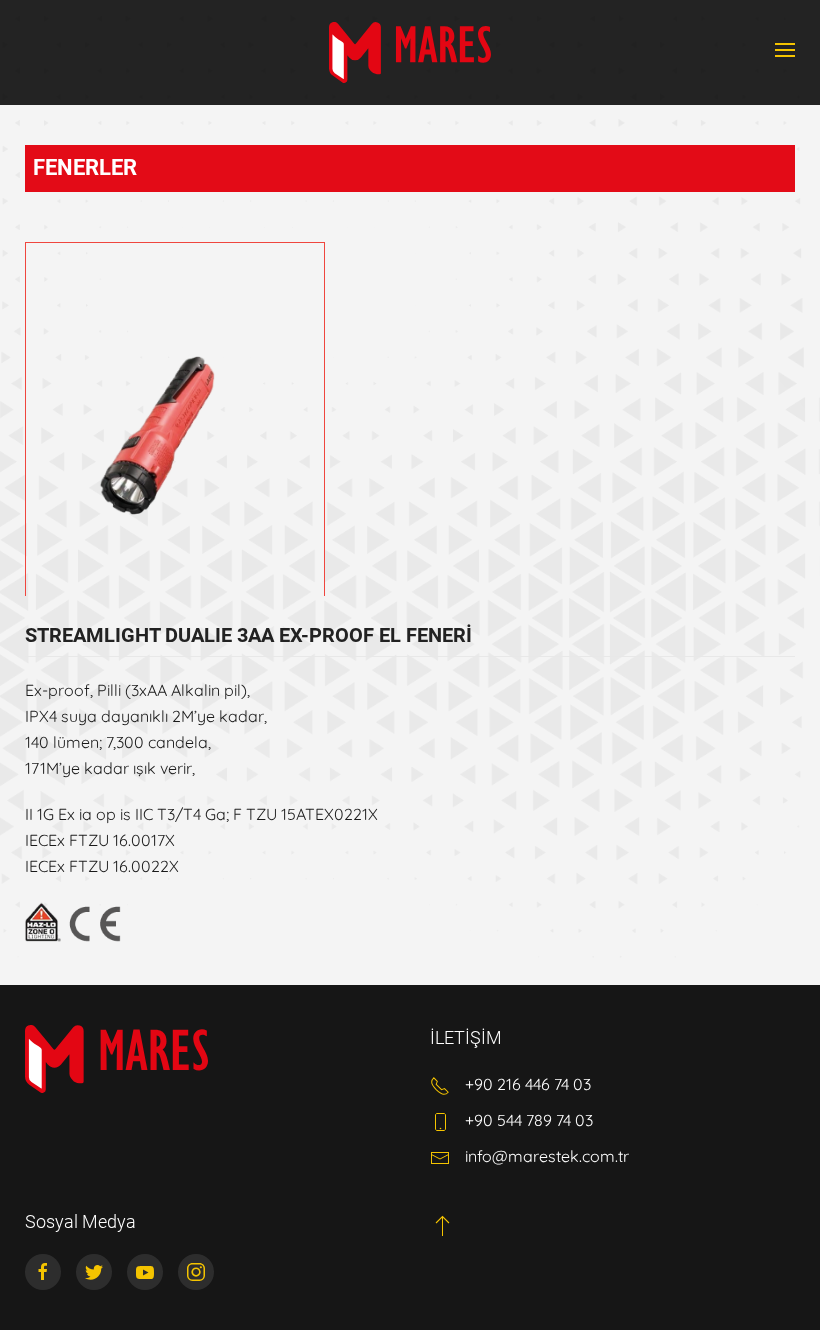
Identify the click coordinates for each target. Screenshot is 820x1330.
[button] (785, 50)
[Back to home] (410, 53)
